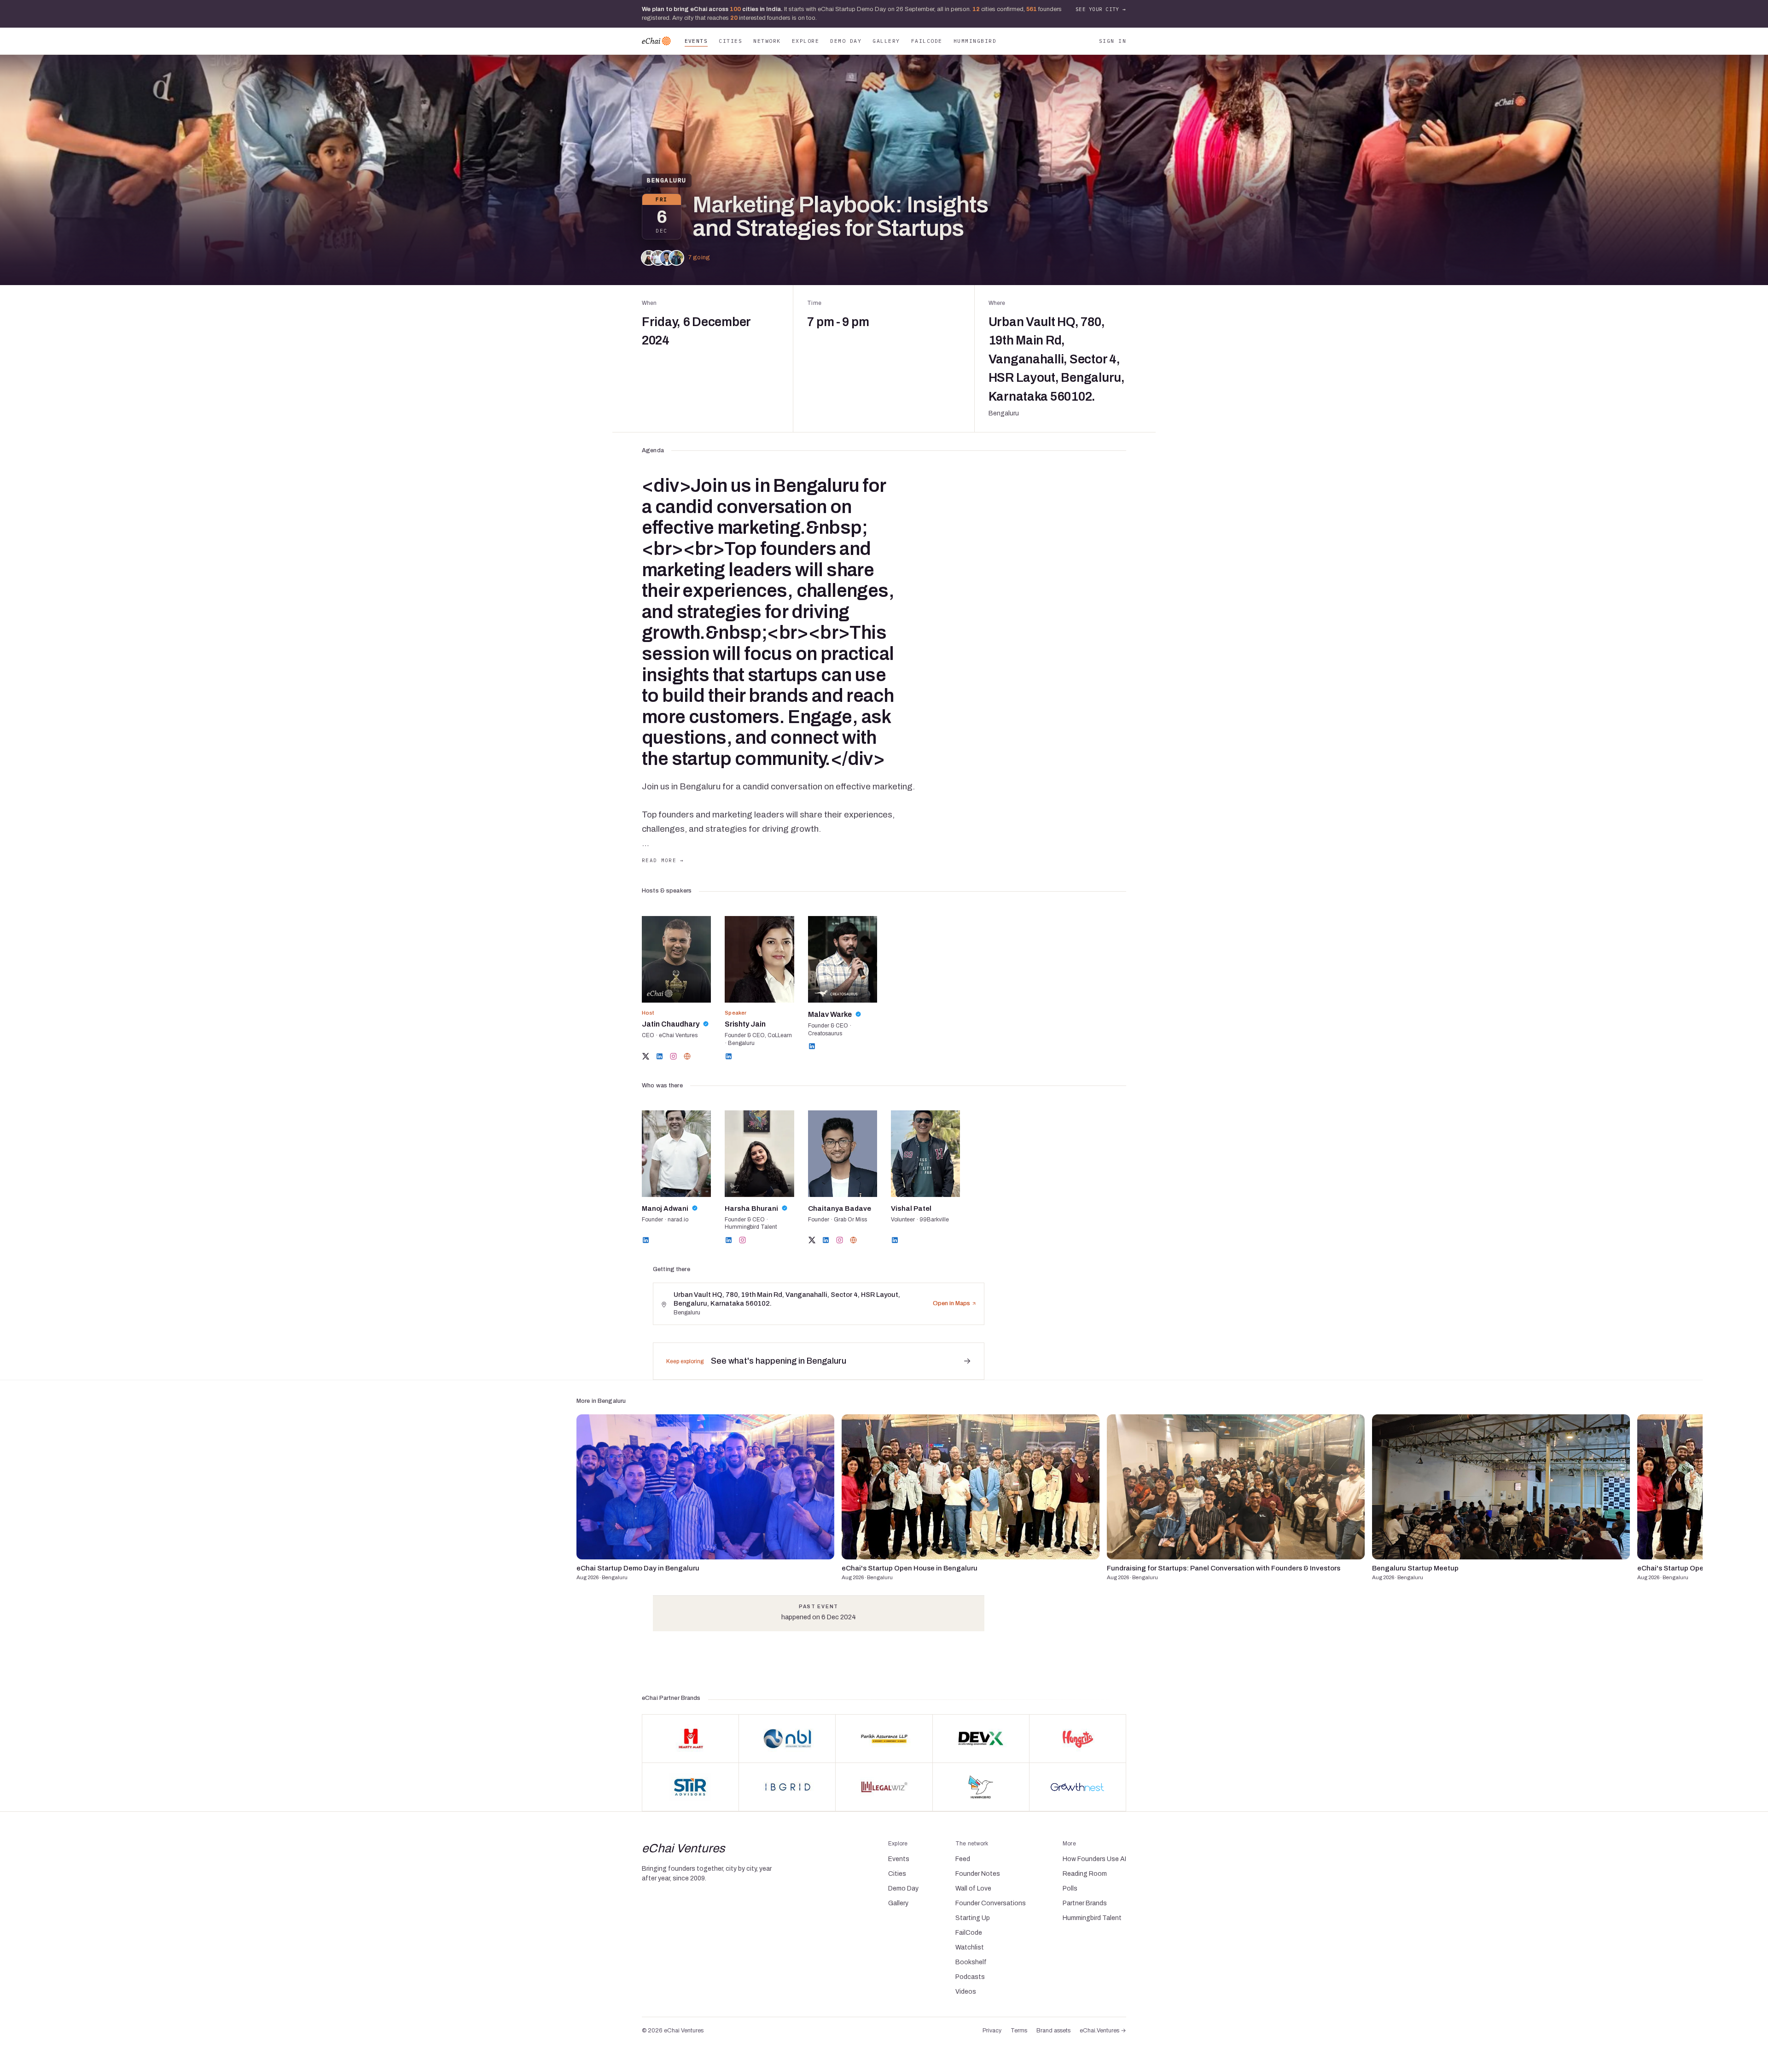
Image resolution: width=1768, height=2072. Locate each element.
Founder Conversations (991, 1903)
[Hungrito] (1078, 1739)
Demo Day (846, 41)
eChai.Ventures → (1103, 2031)
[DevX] (981, 1739)
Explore (805, 41)
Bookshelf (971, 1962)
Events (696, 41)
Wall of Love (973, 1888)
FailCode (927, 41)
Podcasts (970, 1977)
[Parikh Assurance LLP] (884, 1739)
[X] (646, 1056)
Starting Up (973, 1918)
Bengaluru (667, 180)
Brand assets (1053, 2031)
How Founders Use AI (1094, 1859)
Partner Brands (1085, 1903)
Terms (1019, 2031)
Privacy (992, 2031)
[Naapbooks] (787, 1739)
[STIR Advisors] (690, 1787)
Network (767, 41)
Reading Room (1085, 1874)
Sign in (1113, 41)
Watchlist (970, 1947)
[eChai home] (656, 41)
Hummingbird (975, 41)
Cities (730, 41)
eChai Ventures (683, 1848)
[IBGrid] (787, 1787)
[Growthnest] (1078, 1787)
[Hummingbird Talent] (981, 1787)
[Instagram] (673, 1056)
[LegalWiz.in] (884, 1787)
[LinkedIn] (660, 1056)
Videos (966, 1992)
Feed (963, 1859)
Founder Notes (978, 1874)
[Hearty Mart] (690, 1739)
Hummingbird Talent (1092, 1918)
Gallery (886, 41)
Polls (1070, 1888)
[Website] (687, 1056)
